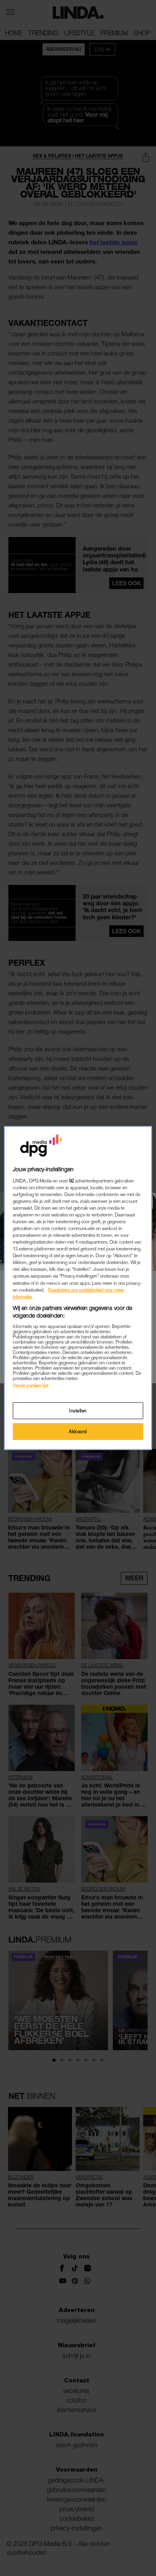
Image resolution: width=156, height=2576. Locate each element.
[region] (78, 1288)
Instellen (78, 1411)
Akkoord (78, 1431)
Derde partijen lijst (31, 1385)
